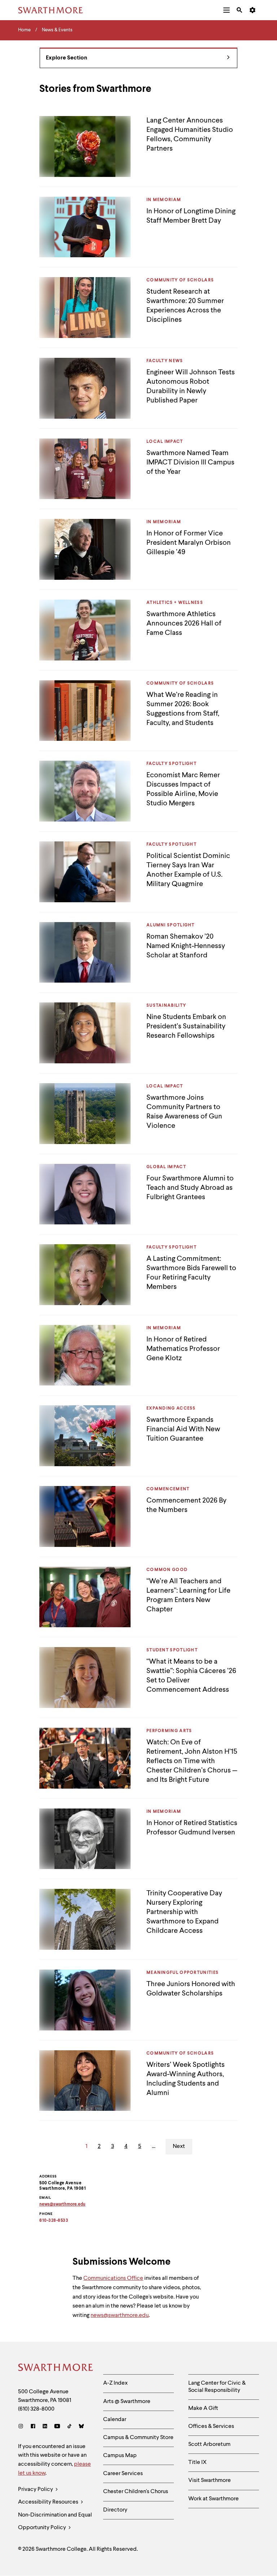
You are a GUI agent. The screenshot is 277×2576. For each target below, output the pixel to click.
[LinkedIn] (45, 2427)
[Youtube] (57, 2427)
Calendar (115, 2420)
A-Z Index (115, 2383)
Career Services (123, 2474)
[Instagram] (22, 2427)
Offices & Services (211, 2426)
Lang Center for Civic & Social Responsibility (217, 2387)
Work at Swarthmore (214, 2499)
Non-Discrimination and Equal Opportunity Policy (55, 2521)
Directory (115, 2510)
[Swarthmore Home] (55, 2368)
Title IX (197, 2462)
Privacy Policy (36, 2490)
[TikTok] (69, 2427)
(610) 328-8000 (36, 2409)
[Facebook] (33, 2427)
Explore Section (67, 58)
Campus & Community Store (138, 2438)
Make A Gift (203, 2408)
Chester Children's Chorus (136, 2492)
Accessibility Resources (49, 2502)
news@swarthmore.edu (120, 2315)
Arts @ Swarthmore (127, 2402)
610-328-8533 (54, 2221)
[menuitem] (227, 10)
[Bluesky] (81, 2427)
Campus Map (120, 2456)
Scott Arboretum (209, 2444)
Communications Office (113, 2278)
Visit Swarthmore (210, 2481)
